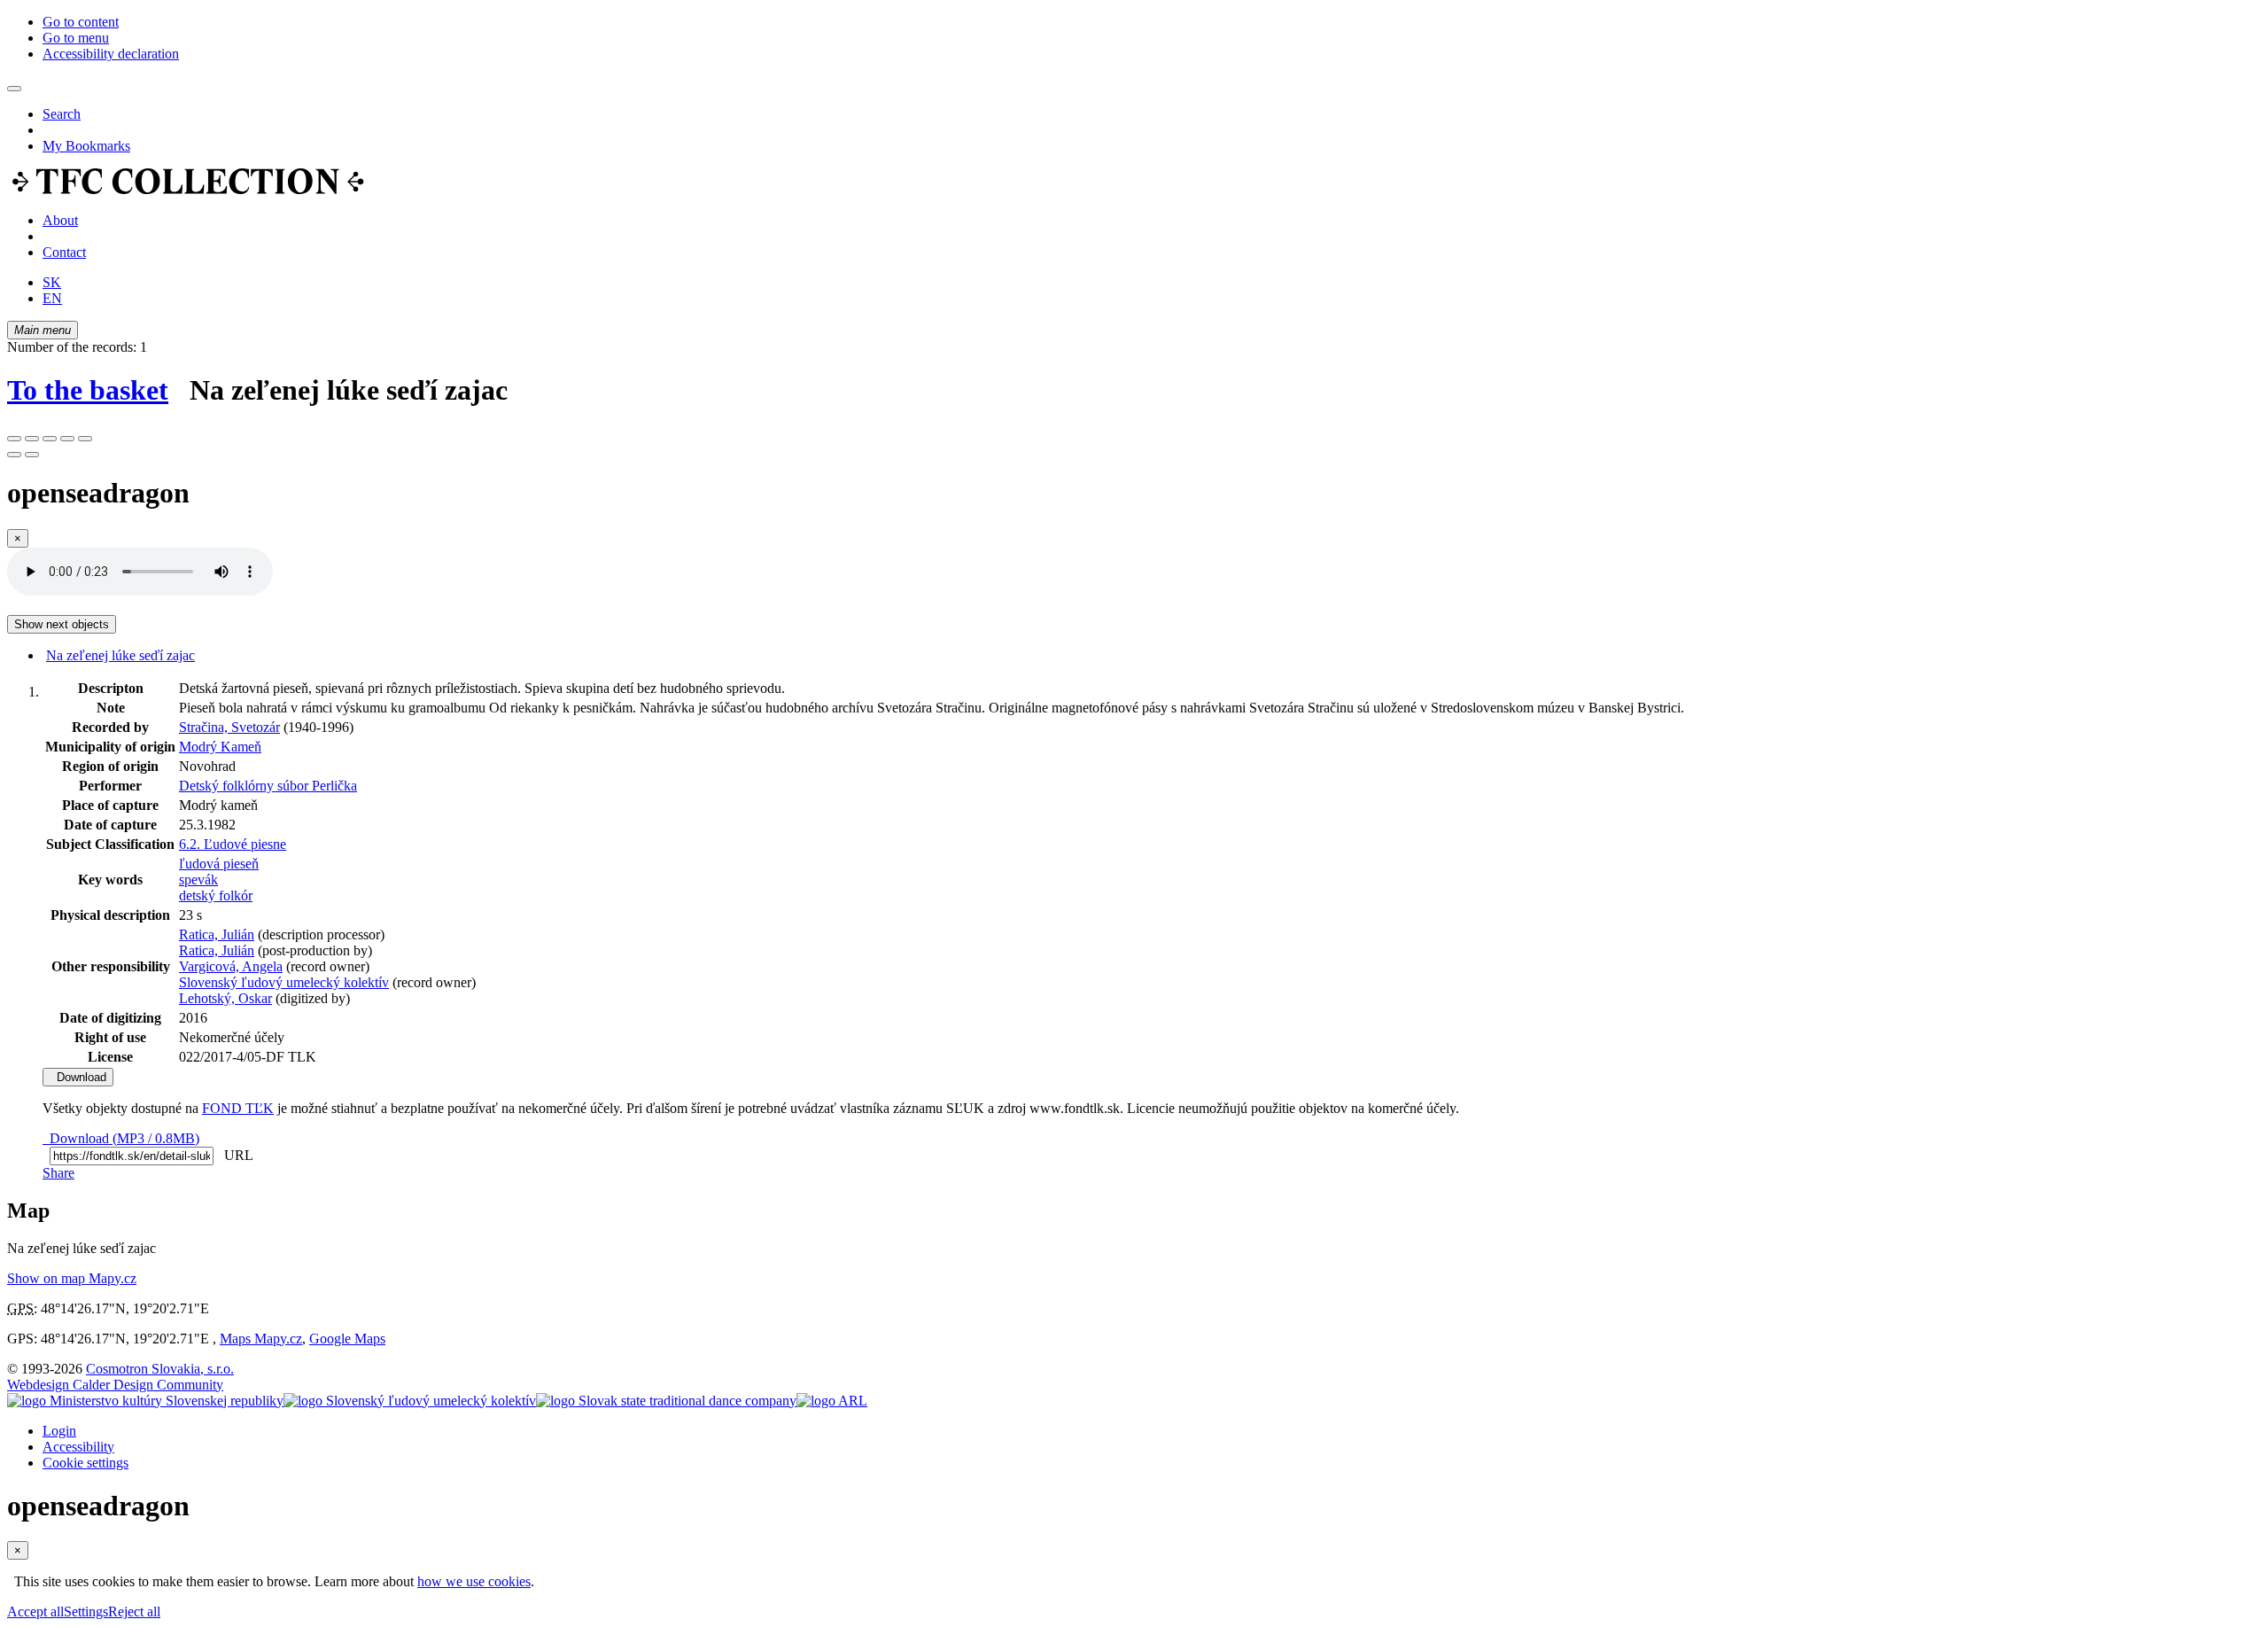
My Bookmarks (86, 146)
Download (78, 1077)
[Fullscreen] (67, 439)
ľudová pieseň (219, 864)
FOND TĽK (238, 1108)
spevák (198, 880)
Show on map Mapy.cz (72, 1278)
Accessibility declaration (111, 54)
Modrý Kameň (220, 747)
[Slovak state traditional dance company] (666, 1401)
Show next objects (62, 624)
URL (235, 1155)
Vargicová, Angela (231, 966)
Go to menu (76, 38)
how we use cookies (474, 1581)
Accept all (35, 1611)
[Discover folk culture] (188, 190)
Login (59, 1431)
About (60, 220)
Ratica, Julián (217, 934)
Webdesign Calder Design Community (115, 1385)
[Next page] (32, 455)
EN (52, 298)
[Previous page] (14, 455)
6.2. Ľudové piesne (233, 844)
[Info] (85, 439)
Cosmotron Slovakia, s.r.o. (160, 1369)
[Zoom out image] (32, 439)
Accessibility (78, 1447)
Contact (64, 252)
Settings (86, 1611)
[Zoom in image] (14, 439)
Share (58, 1173)
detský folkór (216, 895)
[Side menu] (14, 89)
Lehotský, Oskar (225, 998)
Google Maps (347, 1339)
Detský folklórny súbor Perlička (268, 786)
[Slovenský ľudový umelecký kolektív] (410, 1401)
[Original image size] (50, 439)
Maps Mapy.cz (261, 1339)
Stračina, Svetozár (229, 727)
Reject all (134, 1611)
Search (62, 114)
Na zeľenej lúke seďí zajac (120, 655)
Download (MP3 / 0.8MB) (121, 1138)
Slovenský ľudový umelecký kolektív (284, 982)
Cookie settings (85, 1463)
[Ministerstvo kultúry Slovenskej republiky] (145, 1401)
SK (52, 282)
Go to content (81, 22)
